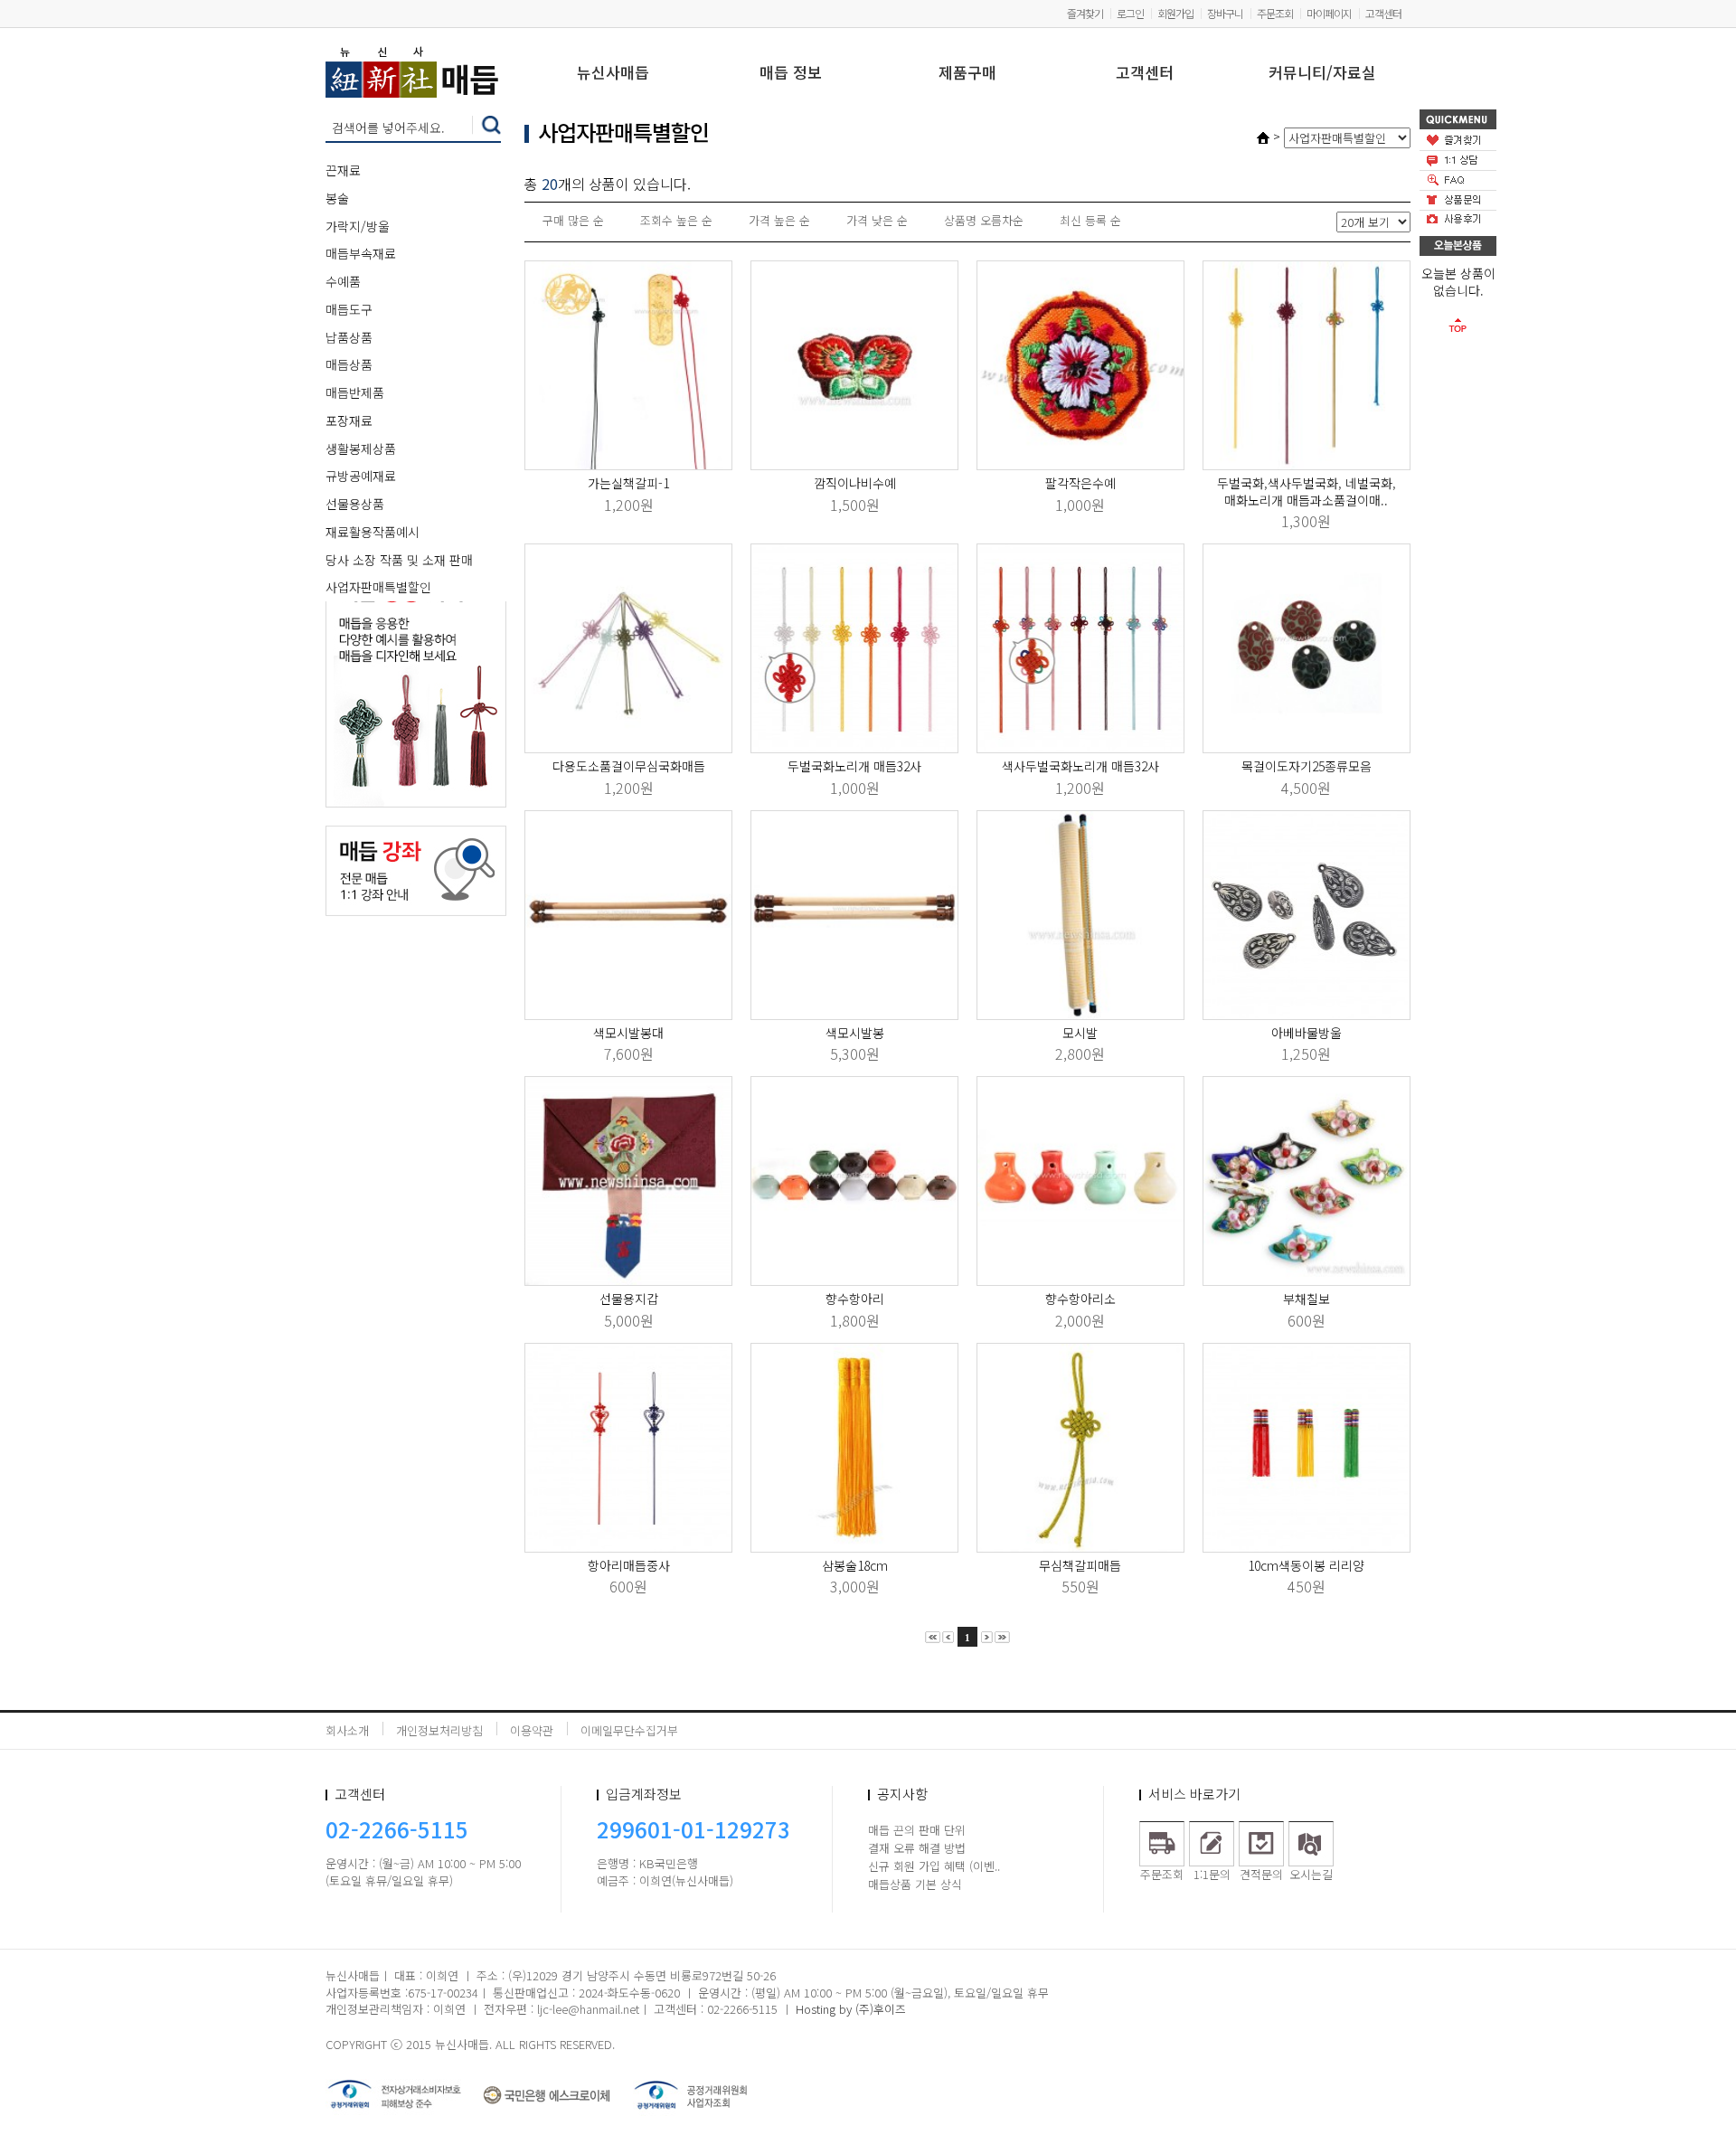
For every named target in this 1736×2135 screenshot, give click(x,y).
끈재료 (343, 170)
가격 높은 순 (779, 220)
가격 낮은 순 (877, 220)
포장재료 (349, 420)
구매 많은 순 (573, 220)
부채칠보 (1307, 1299)
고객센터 (1383, 13)
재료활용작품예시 (373, 532)
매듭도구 (349, 309)
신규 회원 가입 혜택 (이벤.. (934, 1866)
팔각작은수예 (1080, 483)
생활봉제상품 (361, 449)
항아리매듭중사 (629, 1565)
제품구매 (967, 74)
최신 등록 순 (1090, 220)
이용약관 (532, 1730)
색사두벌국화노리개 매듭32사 (1080, 766)
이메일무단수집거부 (629, 1730)
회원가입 (1175, 13)
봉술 (337, 198)
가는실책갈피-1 (628, 483)
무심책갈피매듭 (1080, 1565)
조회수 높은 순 (676, 220)
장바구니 (1225, 13)
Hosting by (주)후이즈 (851, 2009)
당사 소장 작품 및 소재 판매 (399, 560)
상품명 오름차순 (984, 220)
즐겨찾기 (1085, 13)
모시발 (1080, 1033)
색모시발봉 (855, 1033)
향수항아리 (855, 1299)
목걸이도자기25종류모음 (1307, 766)
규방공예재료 (361, 476)
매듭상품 (349, 364)
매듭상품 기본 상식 (915, 1884)
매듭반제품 (355, 392)
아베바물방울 (1307, 1033)
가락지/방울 (358, 226)
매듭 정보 (791, 74)
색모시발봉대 (628, 1033)
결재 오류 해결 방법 (917, 1848)
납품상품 (349, 337)
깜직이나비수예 (855, 483)
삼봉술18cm (855, 1565)
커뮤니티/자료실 (1322, 74)
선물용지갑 (629, 1299)
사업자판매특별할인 (378, 587)
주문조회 (1275, 13)
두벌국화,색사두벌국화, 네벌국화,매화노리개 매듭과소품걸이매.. (1307, 491)
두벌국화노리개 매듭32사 (854, 766)
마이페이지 (1329, 13)
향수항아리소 (1080, 1299)
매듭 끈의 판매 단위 (917, 1830)
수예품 (343, 281)
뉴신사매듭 (613, 74)
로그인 (1130, 13)
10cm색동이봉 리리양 (1306, 1565)
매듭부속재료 (361, 253)
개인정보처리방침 (439, 1730)
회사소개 (347, 1730)
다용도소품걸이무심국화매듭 (629, 766)
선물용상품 (355, 504)
